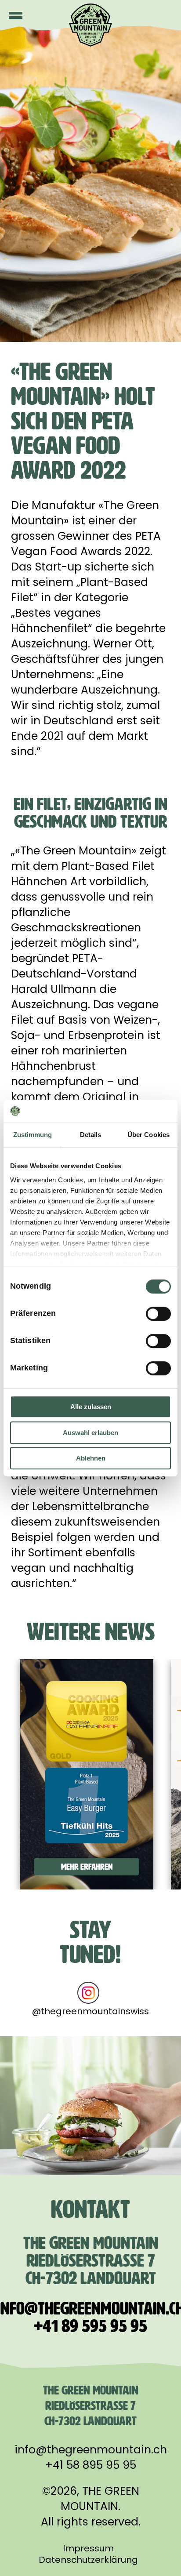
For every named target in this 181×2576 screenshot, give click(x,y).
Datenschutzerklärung (88, 2560)
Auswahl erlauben (90, 1433)
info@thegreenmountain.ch (91, 2450)
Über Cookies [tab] (148, 1135)
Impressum (88, 2548)
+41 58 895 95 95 (91, 2465)
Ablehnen (91, 1458)
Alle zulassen (91, 1407)
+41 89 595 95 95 (90, 2326)
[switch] (158, 1314)
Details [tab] (91, 1135)
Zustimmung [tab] (33, 1135)
